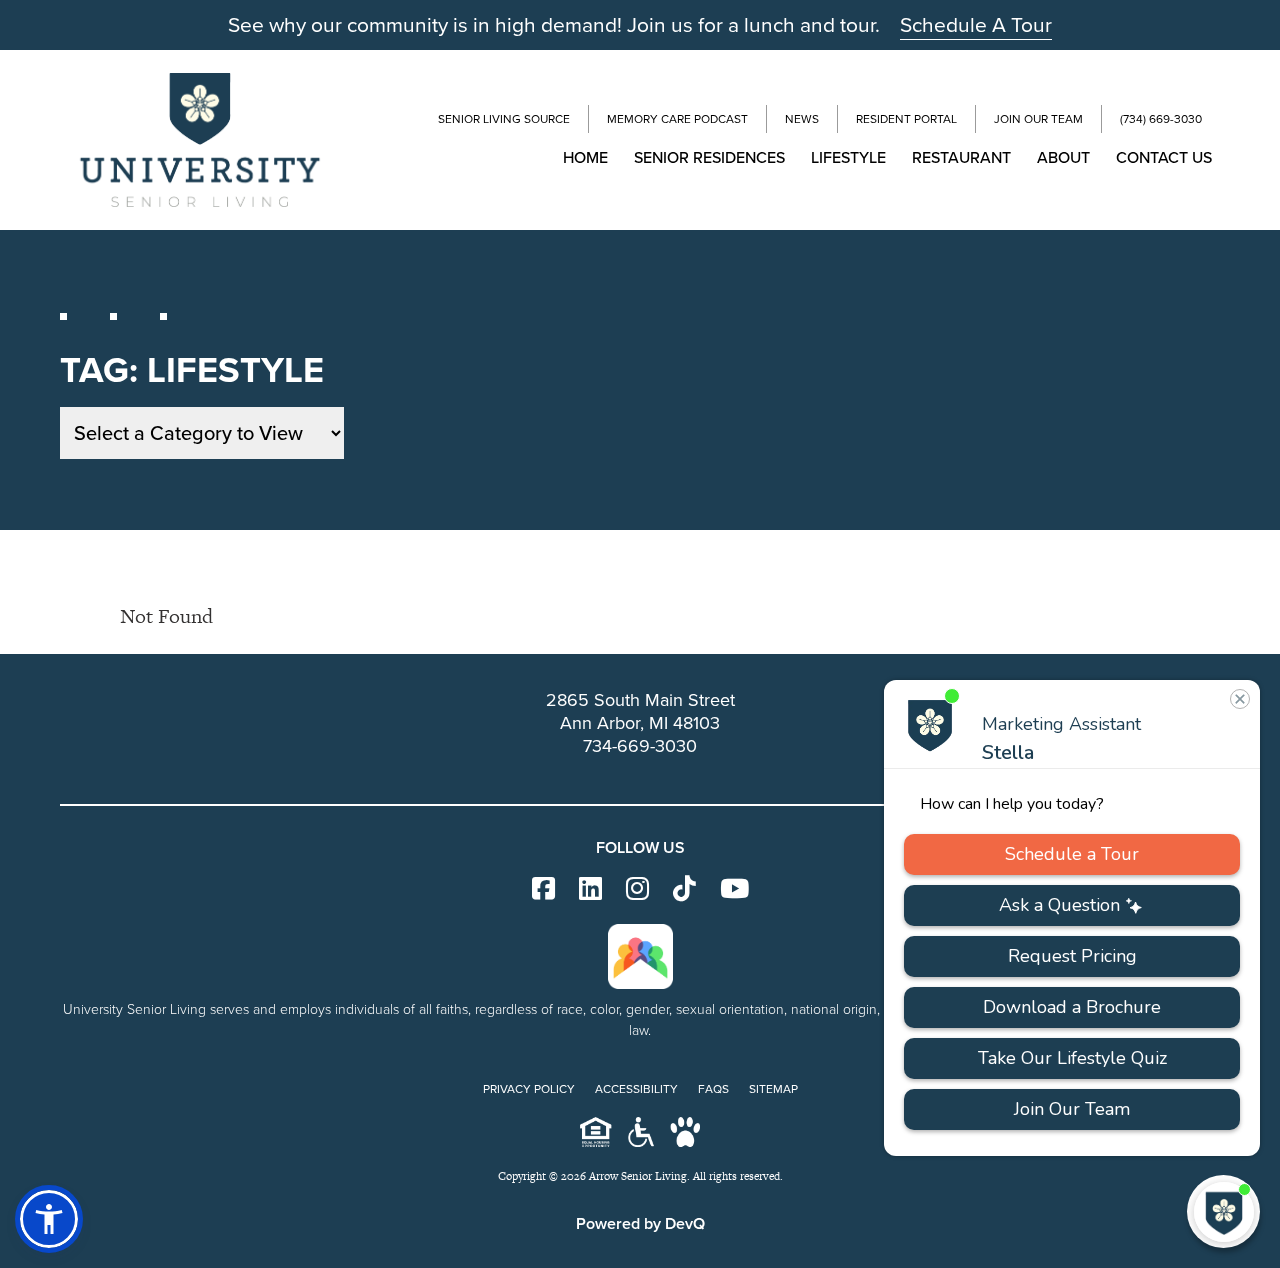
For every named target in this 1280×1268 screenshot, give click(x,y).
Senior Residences (709, 157)
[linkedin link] (590, 889)
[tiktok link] (684, 889)
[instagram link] (637, 889)
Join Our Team (1038, 119)
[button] (49, 1219)
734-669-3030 (640, 746)
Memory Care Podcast (677, 119)
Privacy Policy (529, 1089)
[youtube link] (734, 889)
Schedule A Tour (976, 24)
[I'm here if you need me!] (1223, 1211)
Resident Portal (906, 119)
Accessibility (636, 1089)
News (802, 119)
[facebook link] (543, 889)
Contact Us (1164, 157)
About (1063, 157)
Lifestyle (848, 157)
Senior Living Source (504, 119)
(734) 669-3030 (1161, 119)
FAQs (713, 1089)
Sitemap (773, 1089)
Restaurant (961, 157)
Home (585, 157)
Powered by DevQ (640, 1223)
